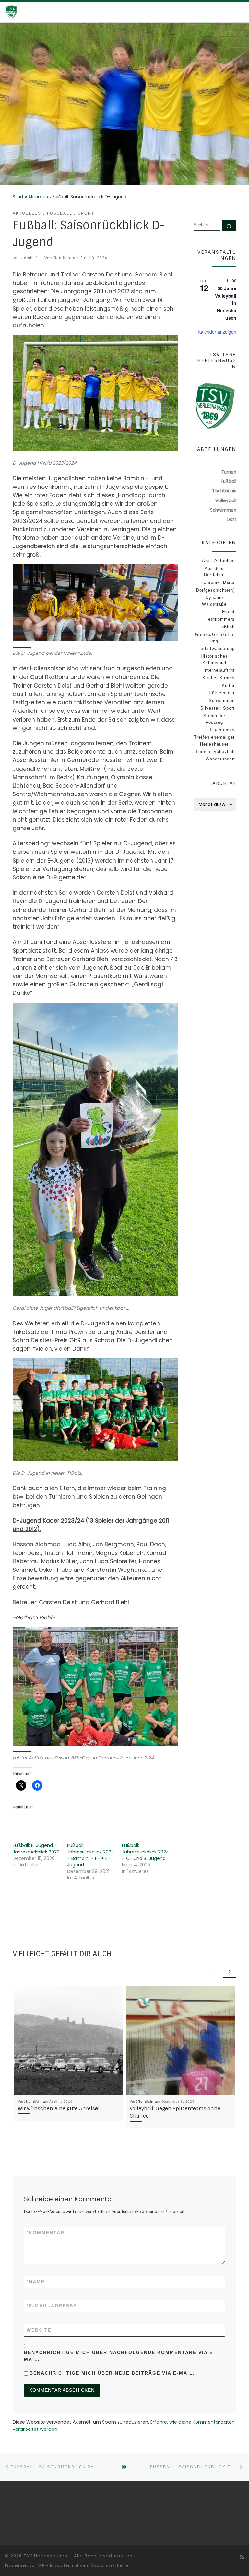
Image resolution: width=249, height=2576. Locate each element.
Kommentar (46, 2233)
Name (36, 2282)
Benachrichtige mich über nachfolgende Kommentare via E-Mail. (120, 2356)
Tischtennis (222, 730)
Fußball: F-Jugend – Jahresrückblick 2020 (36, 1849)
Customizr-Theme (110, 2565)
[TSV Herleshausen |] (23, 12)
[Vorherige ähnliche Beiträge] (215, 1970)
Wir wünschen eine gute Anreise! (59, 2109)
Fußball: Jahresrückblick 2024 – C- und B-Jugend (146, 1852)
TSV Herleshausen (46, 2556)
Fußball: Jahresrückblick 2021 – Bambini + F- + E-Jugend (90, 1855)
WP (41, 2565)
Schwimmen (222, 701)
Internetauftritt (219, 670)
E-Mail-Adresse (52, 2306)
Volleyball (224, 752)
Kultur (228, 685)
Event (228, 612)
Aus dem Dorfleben (214, 572)
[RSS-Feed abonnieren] (242, 2557)
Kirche (209, 678)
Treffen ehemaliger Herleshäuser (214, 741)
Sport (229, 708)
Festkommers (220, 619)
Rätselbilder (222, 693)
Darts (229, 582)
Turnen (203, 752)
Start (18, 197)
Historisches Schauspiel (214, 659)
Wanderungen (220, 759)
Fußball (227, 627)
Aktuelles (38, 197)
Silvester (210, 708)
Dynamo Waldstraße (214, 601)
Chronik (212, 582)
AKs (207, 561)
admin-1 (30, 258)
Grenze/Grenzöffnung (214, 638)
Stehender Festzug (214, 719)
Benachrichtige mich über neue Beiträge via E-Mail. (112, 2373)
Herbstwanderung (216, 648)
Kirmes (227, 678)
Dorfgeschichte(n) (215, 590)
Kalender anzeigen (217, 332)
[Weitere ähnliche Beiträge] (230, 1970)
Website (39, 2330)
